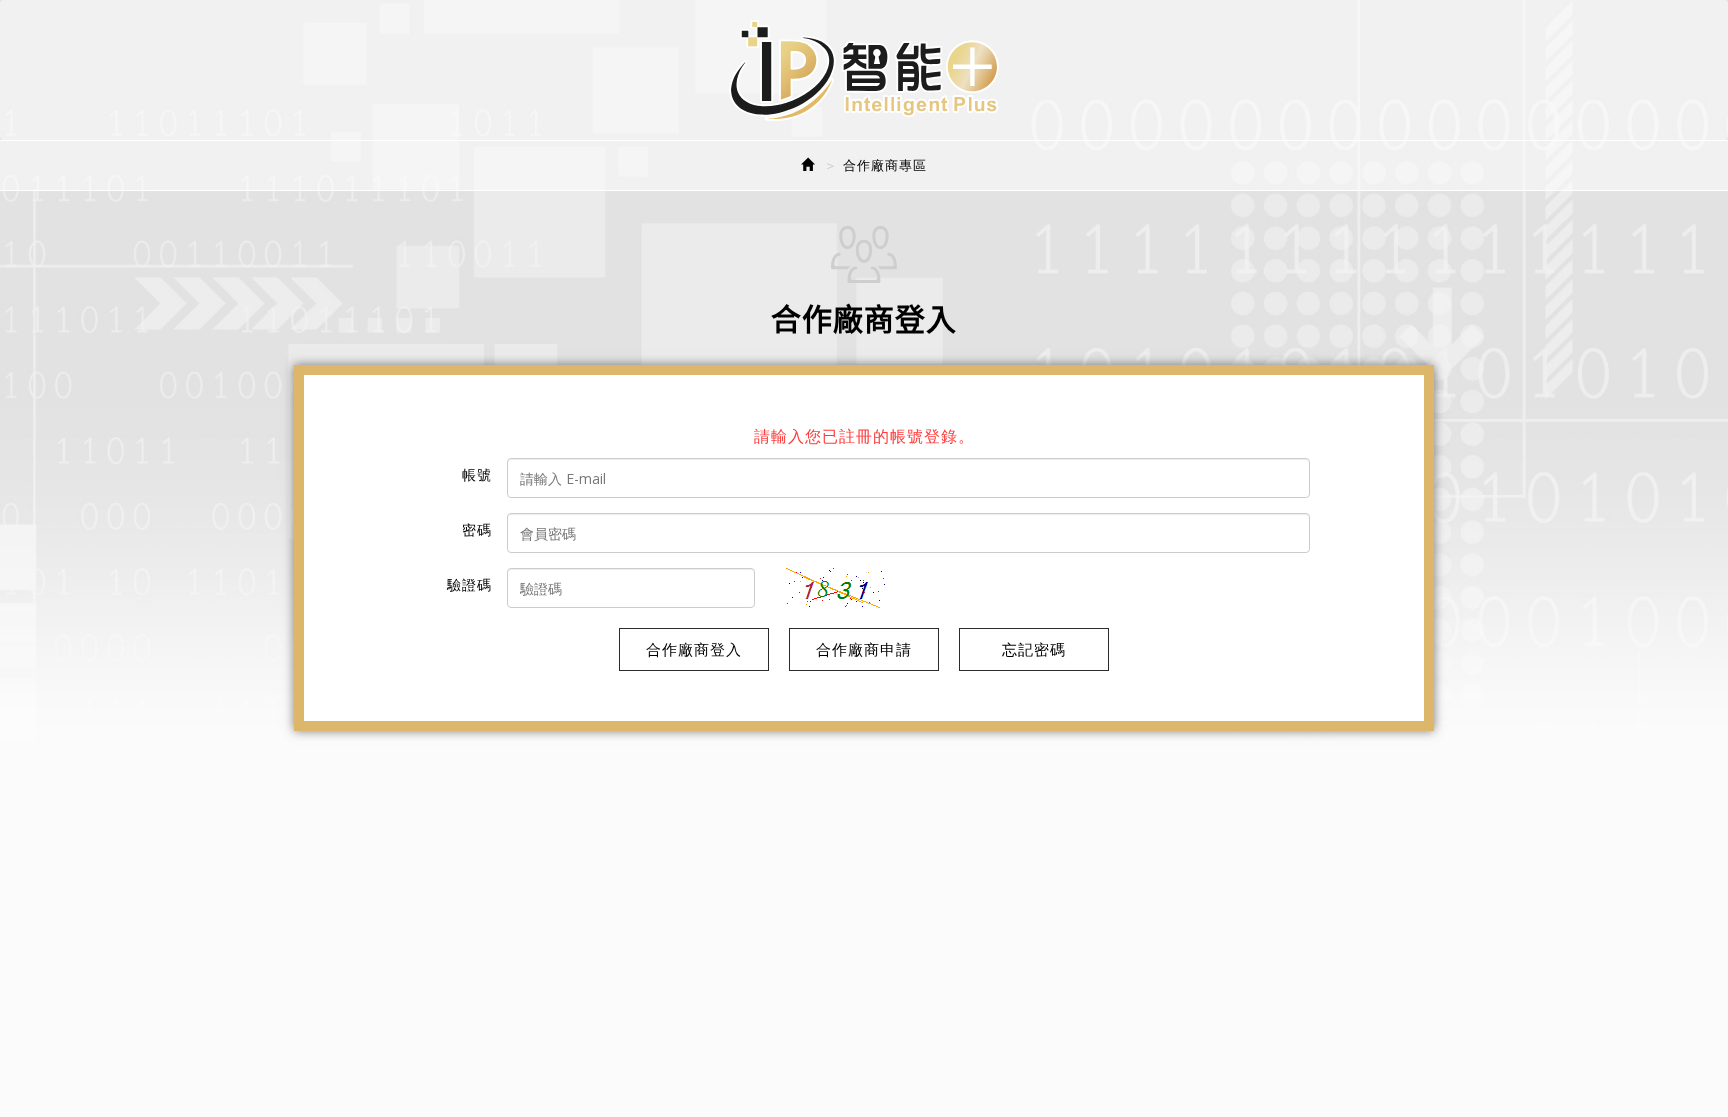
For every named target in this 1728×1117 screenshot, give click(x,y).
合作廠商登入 (694, 649)
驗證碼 (469, 584)
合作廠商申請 (864, 649)
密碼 (477, 529)
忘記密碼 (1034, 649)
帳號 (477, 474)
